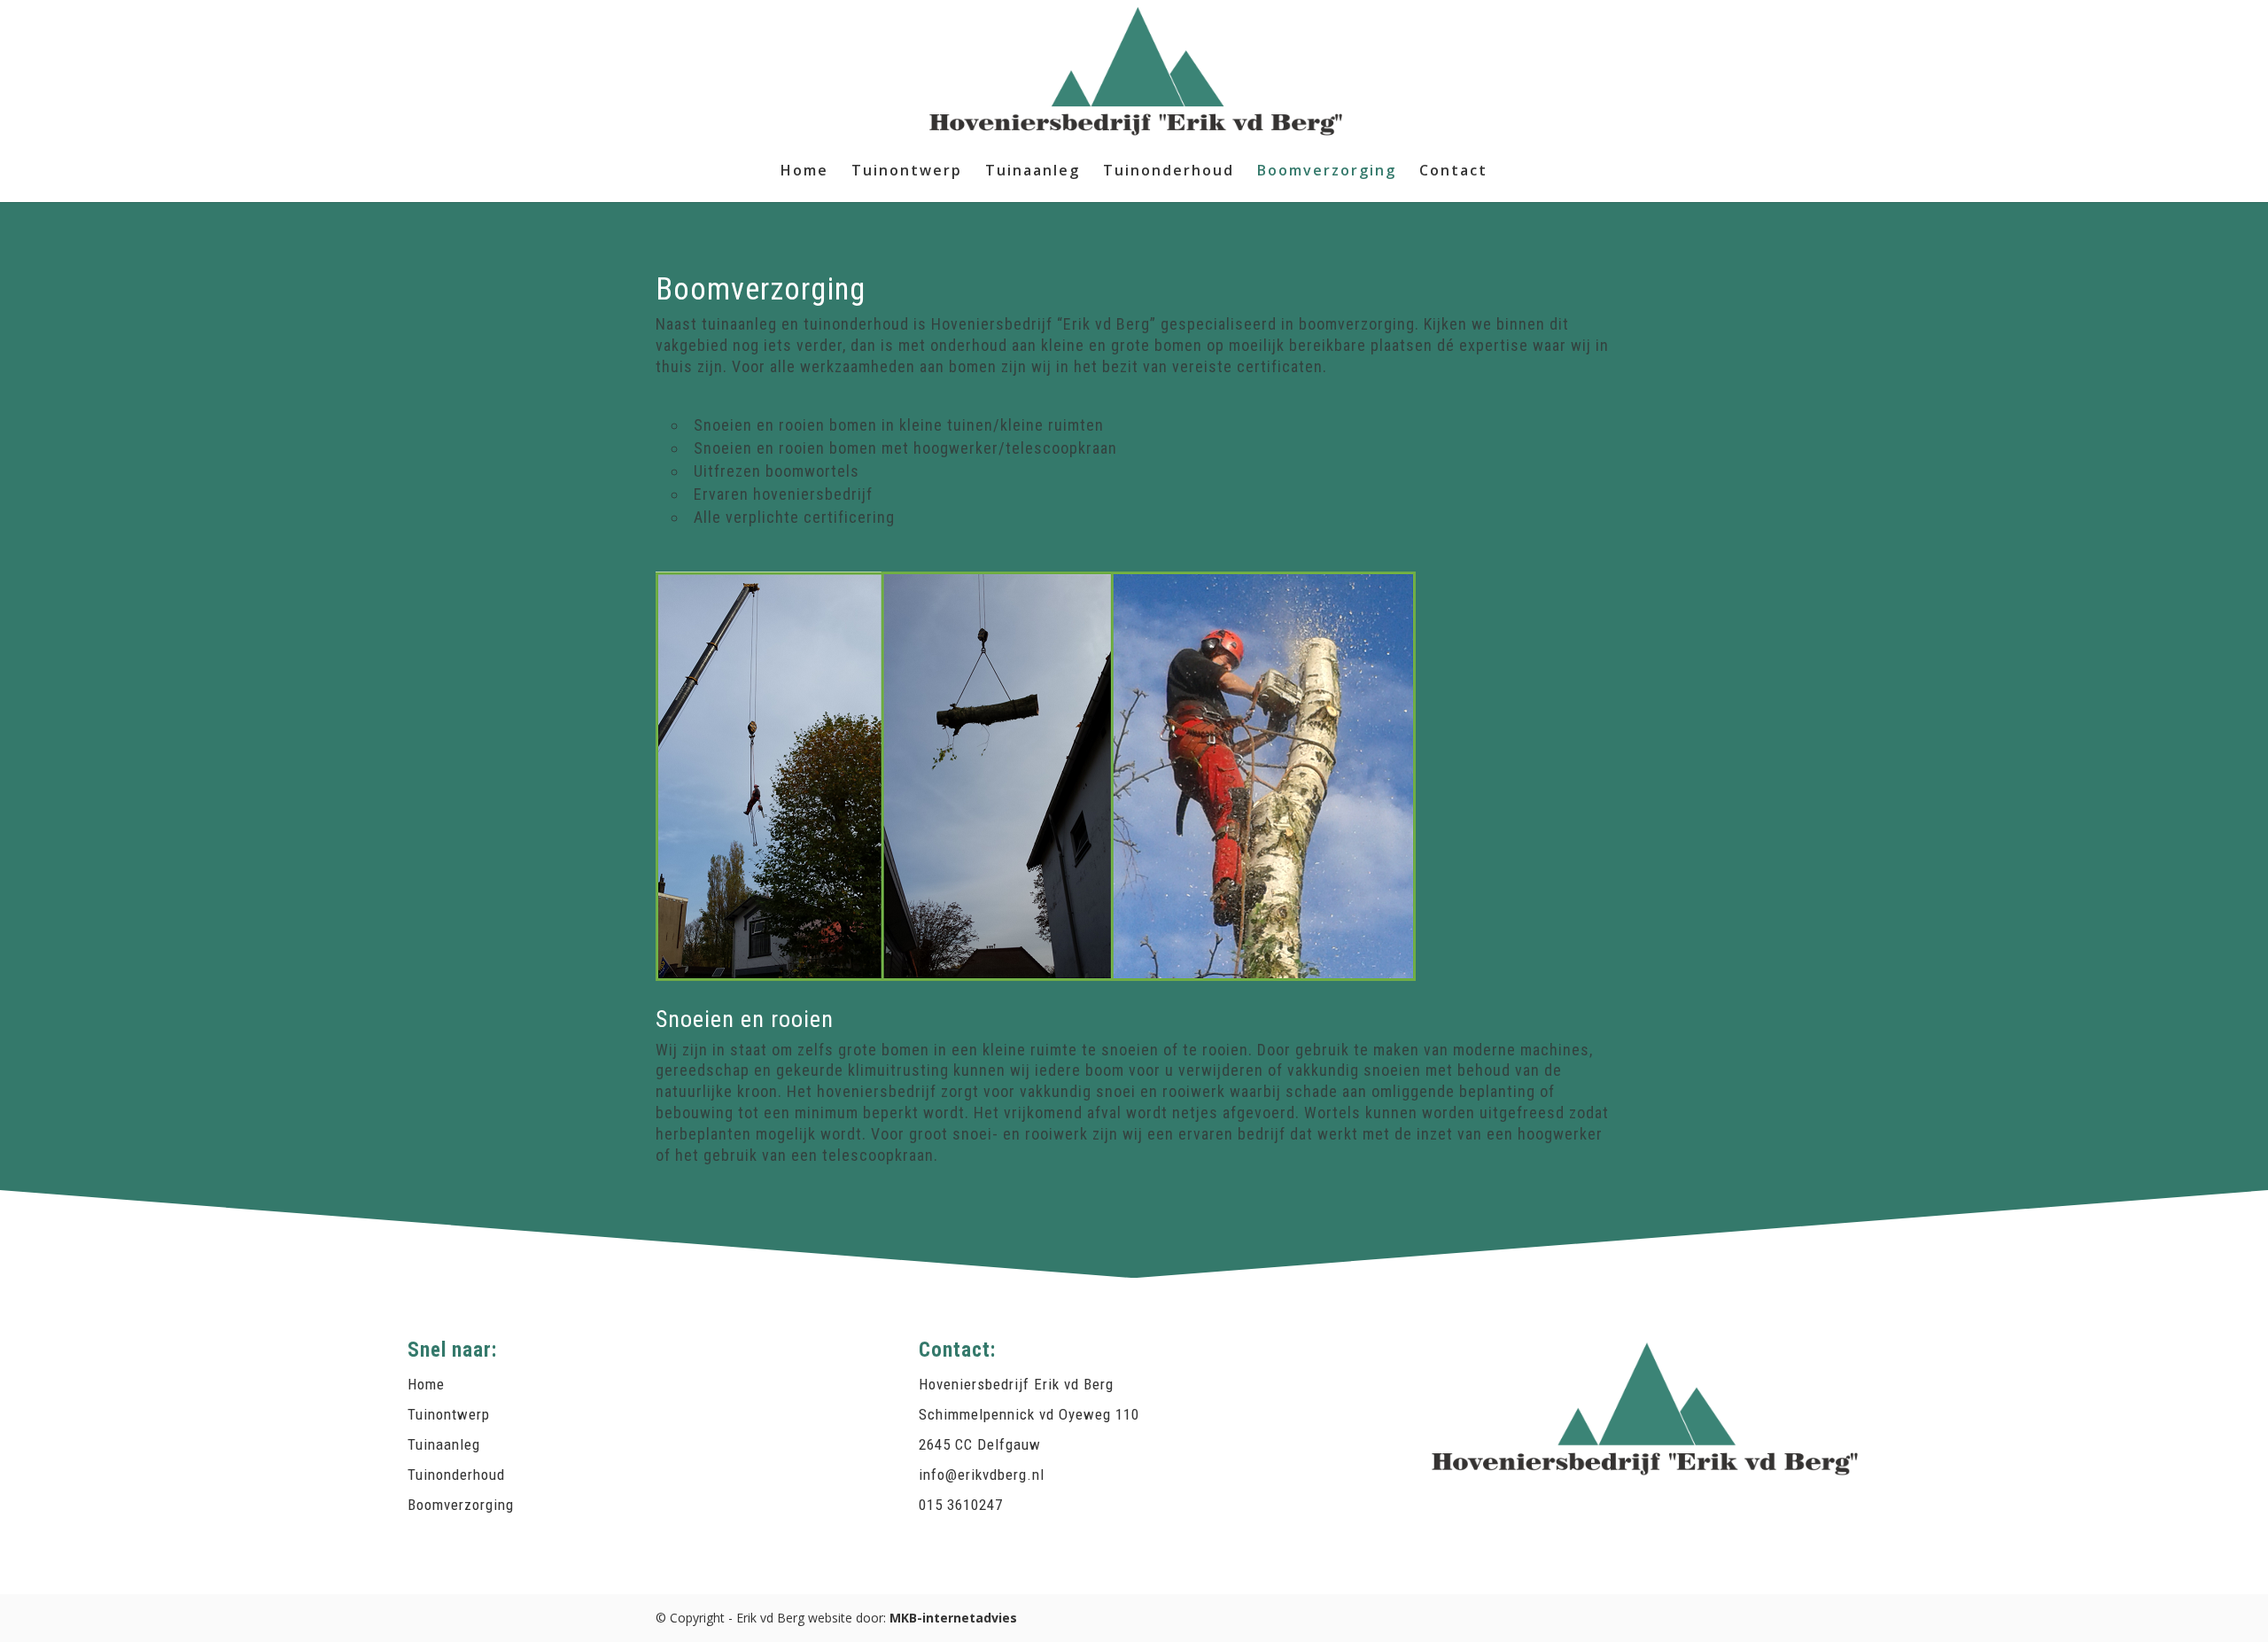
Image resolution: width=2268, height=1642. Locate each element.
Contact (1453, 172)
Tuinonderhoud (1169, 172)
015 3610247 (961, 1505)
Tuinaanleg (1033, 172)
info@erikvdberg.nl (982, 1475)
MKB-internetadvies (953, 1618)
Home (804, 172)
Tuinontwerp (907, 172)
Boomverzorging (1327, 172)
